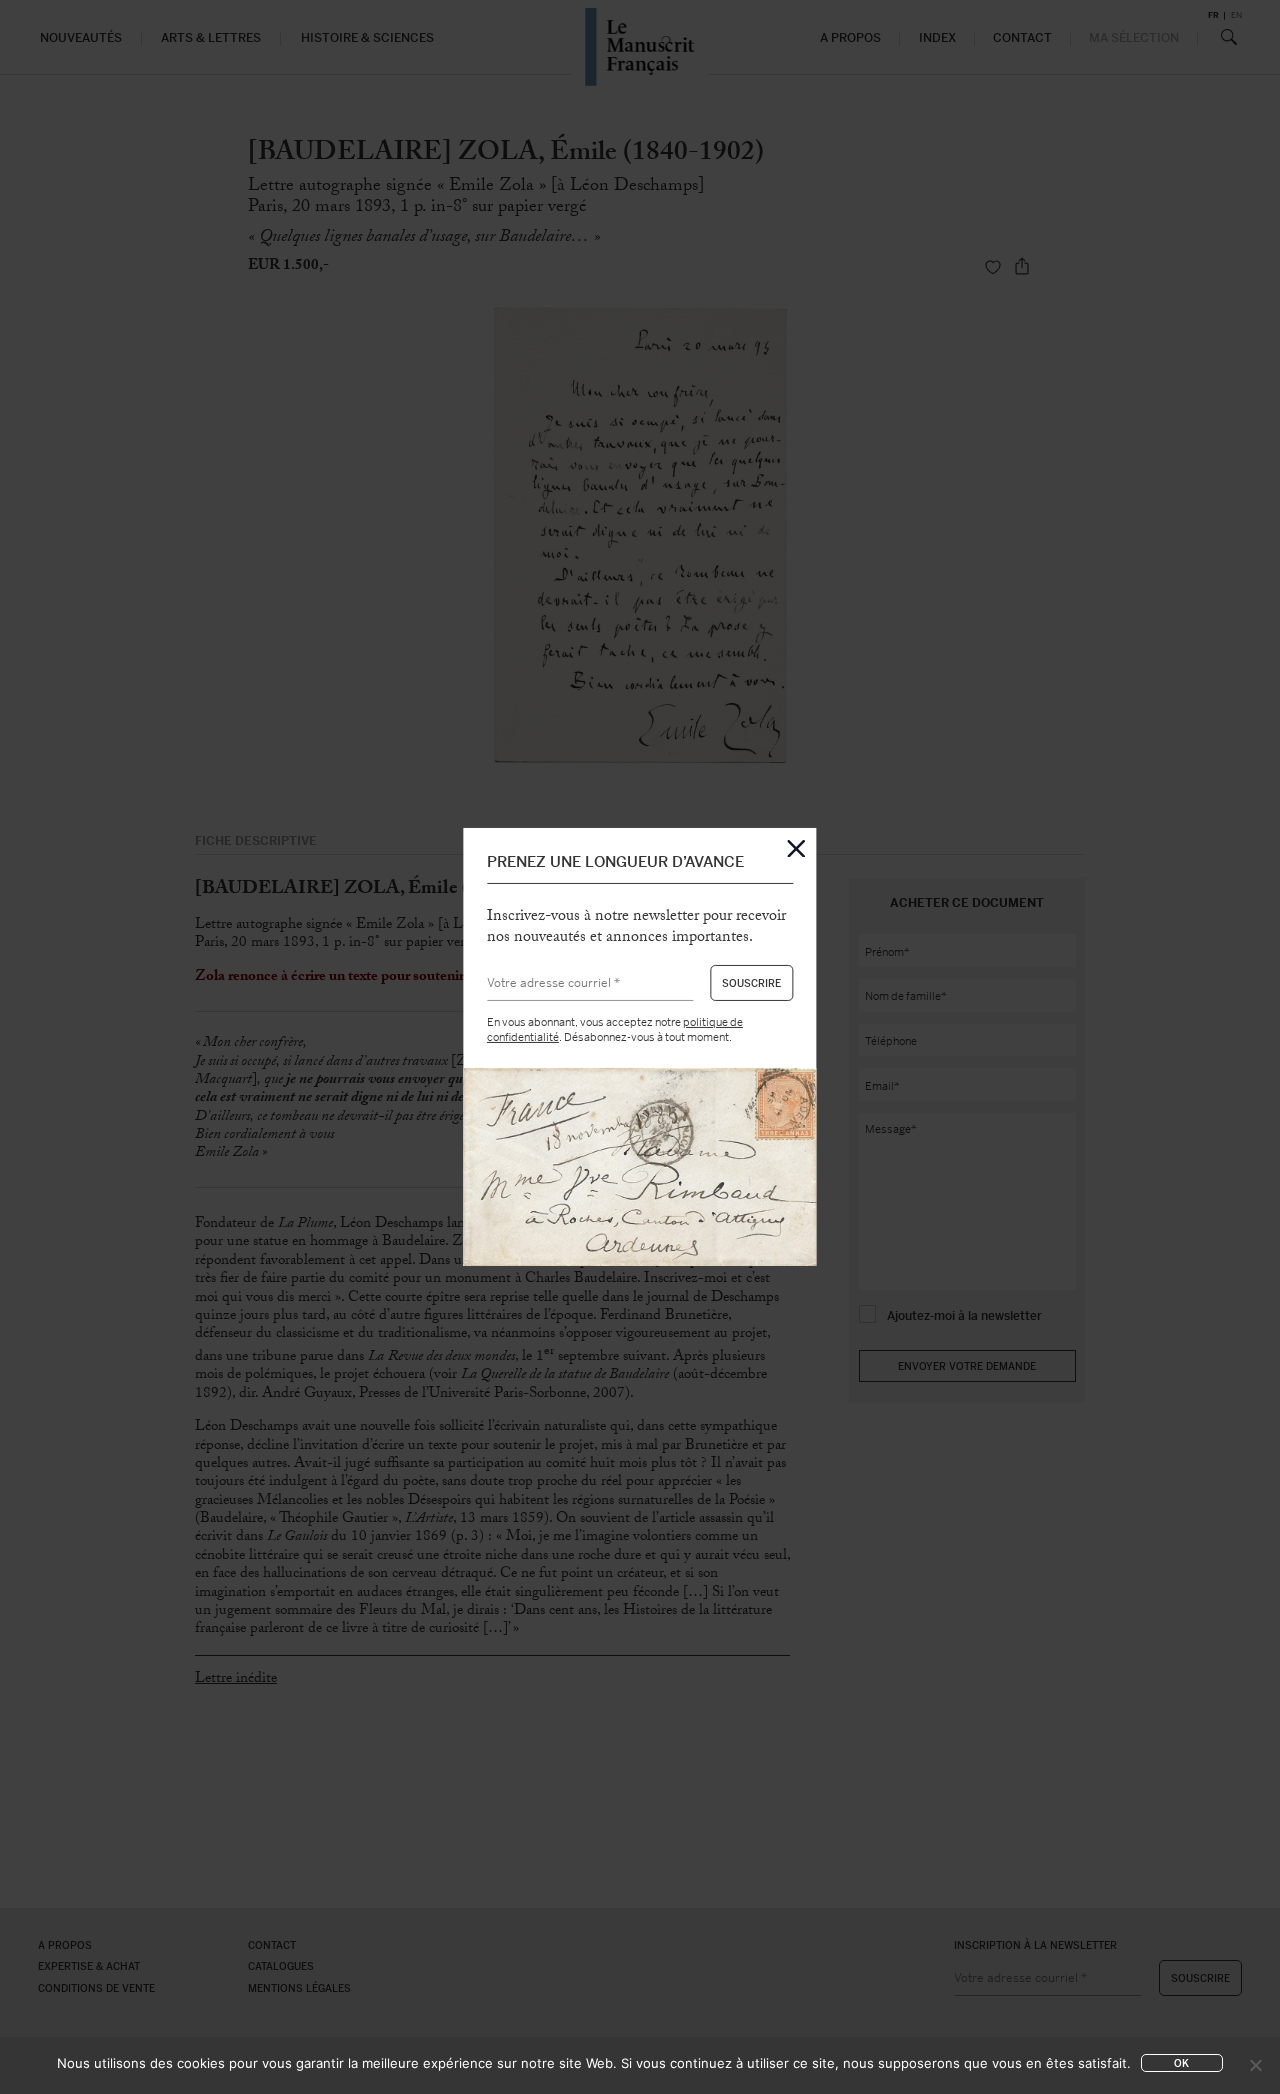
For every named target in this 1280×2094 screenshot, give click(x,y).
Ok (1181, 2063)
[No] (1255, 2065)
